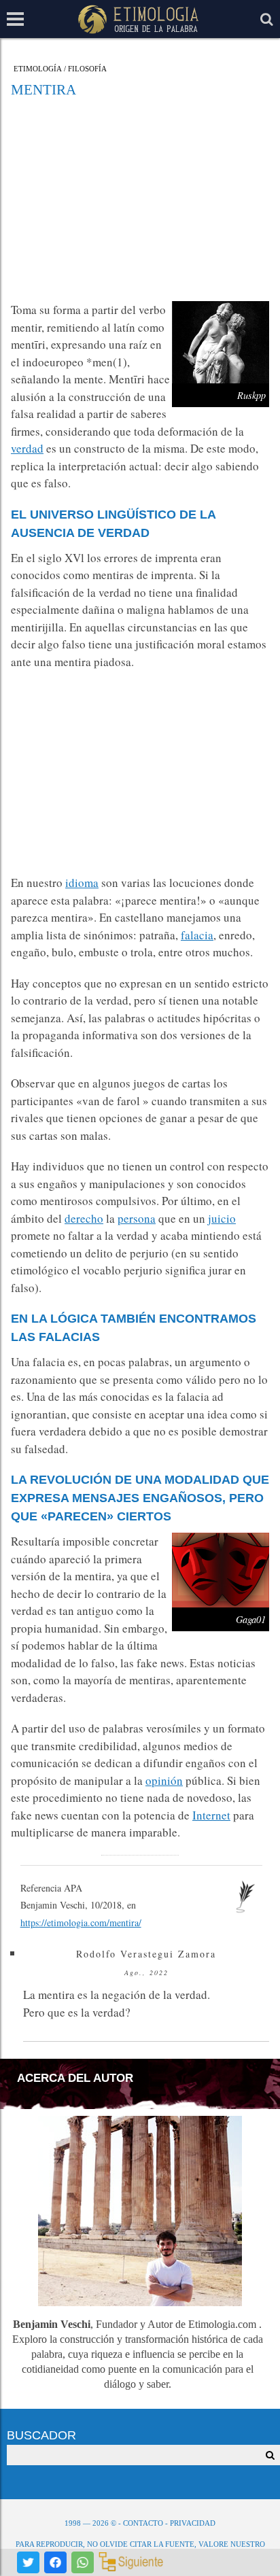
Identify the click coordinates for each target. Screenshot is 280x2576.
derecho (84, 1218)
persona (137, 1218)
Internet (211, 1815)
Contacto (143, 2523)
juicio (222, 1218)
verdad (27, 448)
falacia (197, 935)
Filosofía (87, 69)
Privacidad (193, 2523)
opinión (164, 1780)
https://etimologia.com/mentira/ (81, 1922)
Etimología (38, 69)
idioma (82, 883)
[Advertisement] (140, 199)
